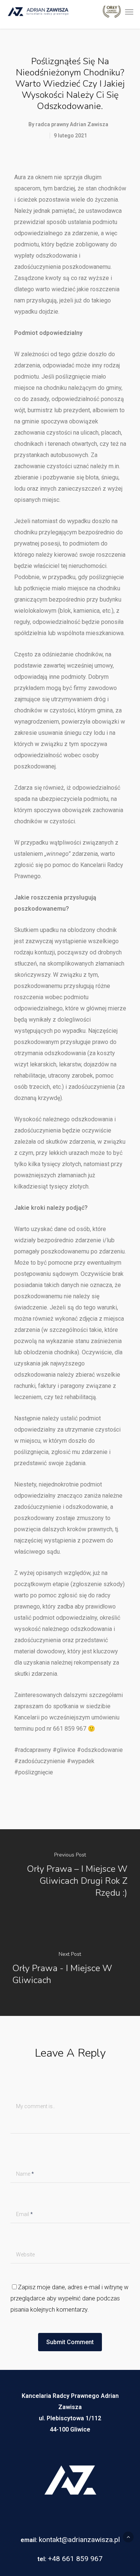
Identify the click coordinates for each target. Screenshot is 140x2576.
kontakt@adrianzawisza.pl (79, 2540)
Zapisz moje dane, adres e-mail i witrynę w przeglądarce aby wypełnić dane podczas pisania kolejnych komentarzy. (69, 2298)
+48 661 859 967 (75, 2559)
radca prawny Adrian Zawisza (72, 124)
